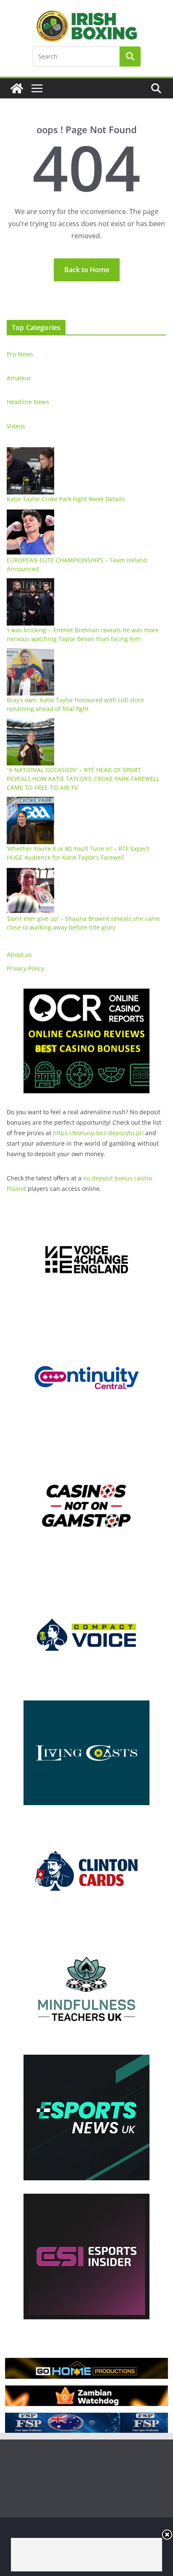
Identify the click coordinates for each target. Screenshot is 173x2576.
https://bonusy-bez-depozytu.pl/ (98, 1133)
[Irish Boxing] (17, 88)
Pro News (20, 354)
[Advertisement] (86, 2555)
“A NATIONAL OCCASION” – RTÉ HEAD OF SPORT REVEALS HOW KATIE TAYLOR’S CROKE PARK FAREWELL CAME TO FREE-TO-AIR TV (83, 779)
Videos (16, 426)
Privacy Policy (25, 968)
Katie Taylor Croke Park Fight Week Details (66, 499)
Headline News (28, 402)
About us (19, 954)
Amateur (19, 378)
